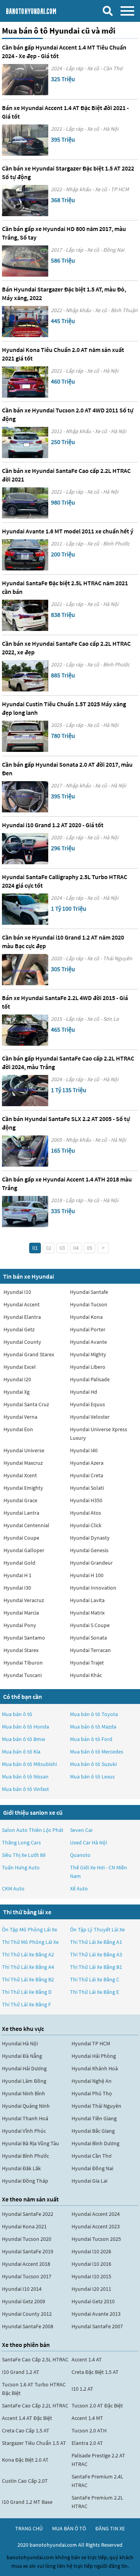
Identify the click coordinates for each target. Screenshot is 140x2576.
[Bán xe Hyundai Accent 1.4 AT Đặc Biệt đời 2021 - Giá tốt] (25, 140)
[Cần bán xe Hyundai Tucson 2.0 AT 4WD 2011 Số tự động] (25, 442)
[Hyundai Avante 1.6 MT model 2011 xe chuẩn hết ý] (25, 555)
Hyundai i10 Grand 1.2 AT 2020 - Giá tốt (53, 825)
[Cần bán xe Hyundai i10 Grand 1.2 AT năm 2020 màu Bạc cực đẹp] (25, 970)
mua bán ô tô (69, 2528)
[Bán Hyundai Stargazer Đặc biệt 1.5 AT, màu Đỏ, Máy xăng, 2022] (25, 322)
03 (62, 1248)
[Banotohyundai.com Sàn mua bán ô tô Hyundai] (41, 11)
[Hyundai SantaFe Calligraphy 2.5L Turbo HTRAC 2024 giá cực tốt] (25, 909)
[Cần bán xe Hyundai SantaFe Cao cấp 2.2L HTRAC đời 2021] (25, 503)
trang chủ (29, 2528)
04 (76, 1248)
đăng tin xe (110, 2528)
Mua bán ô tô (17, 1714)
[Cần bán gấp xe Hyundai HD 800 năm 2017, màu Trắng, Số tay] (25, 261)
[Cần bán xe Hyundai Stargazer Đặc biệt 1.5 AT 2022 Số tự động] (25, 201)
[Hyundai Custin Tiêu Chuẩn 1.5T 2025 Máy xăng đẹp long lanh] (25, 736)
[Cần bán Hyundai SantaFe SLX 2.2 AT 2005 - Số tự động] (25, 1151)
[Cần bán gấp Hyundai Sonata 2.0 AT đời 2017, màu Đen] (25, 797)
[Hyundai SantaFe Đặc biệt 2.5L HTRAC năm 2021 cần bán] (25, 615)
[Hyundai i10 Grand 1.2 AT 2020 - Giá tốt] (25, 849)
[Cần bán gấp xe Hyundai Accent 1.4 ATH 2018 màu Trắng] (25, 1212)
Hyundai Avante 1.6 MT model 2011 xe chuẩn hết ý (68, 531)
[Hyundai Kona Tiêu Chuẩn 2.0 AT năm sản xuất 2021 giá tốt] (25, 382)
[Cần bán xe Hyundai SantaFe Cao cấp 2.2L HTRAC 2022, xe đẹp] (25, 676)
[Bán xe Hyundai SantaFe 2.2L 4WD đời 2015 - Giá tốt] (25, 1030)
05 (89, 1248)
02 (49, 1248)
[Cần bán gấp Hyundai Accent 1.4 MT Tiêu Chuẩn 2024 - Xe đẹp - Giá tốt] (25, 80)
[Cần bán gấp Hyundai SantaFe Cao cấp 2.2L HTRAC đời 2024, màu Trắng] (25, 1091)
